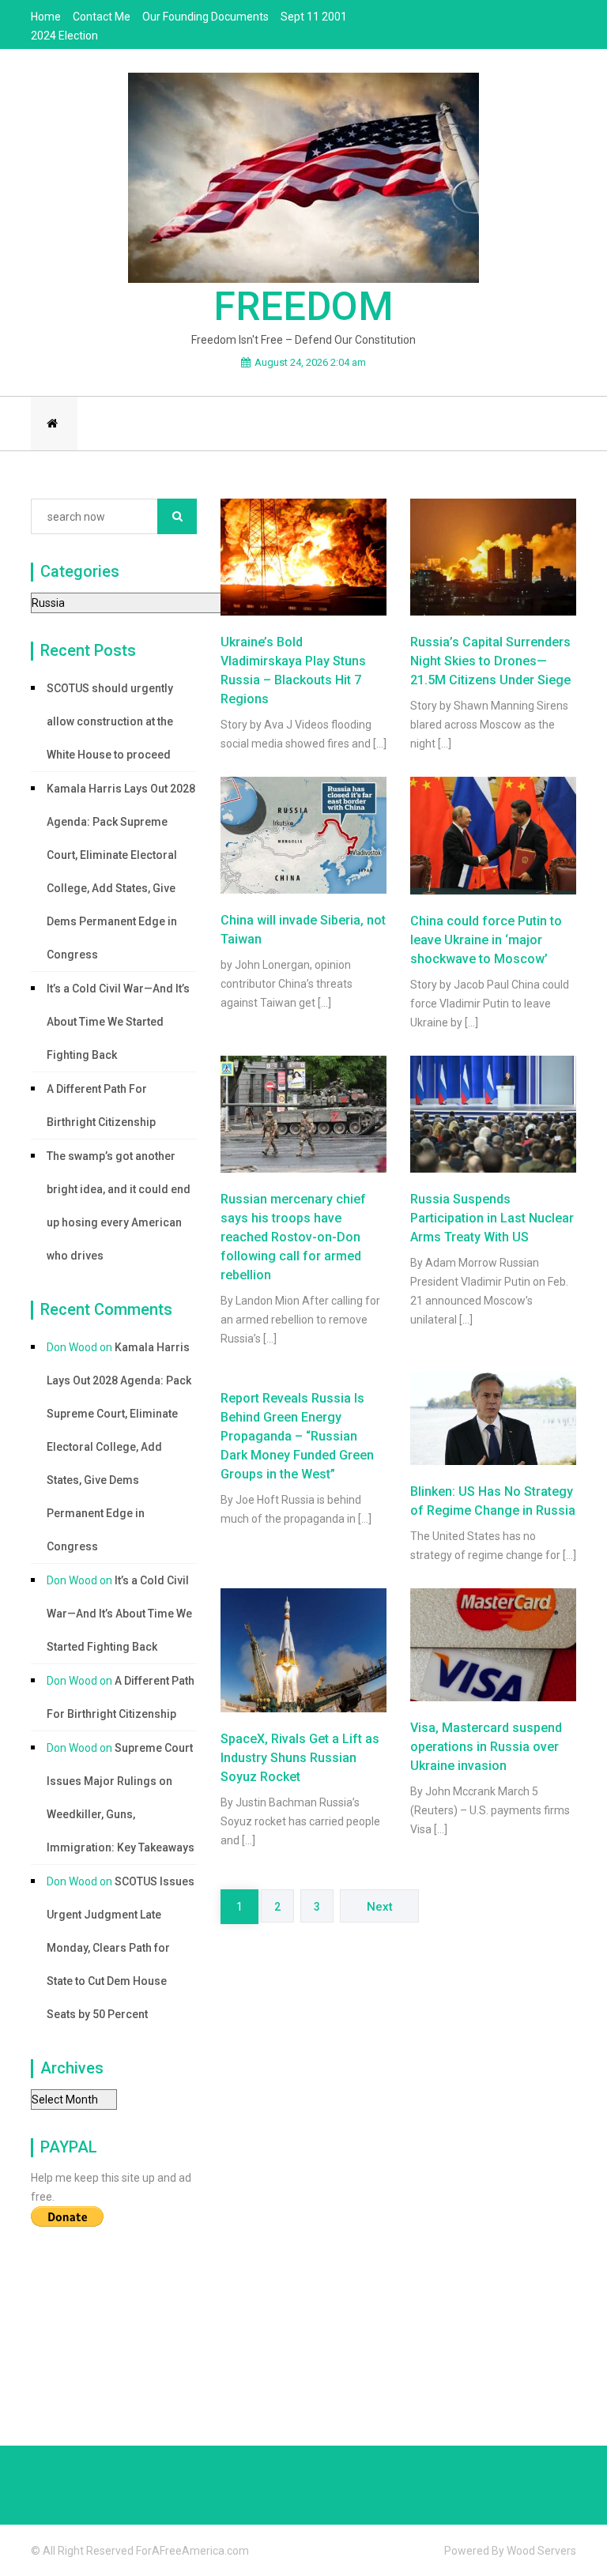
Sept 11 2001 (314, 17)
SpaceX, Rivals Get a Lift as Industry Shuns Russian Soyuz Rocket (300, 1758)
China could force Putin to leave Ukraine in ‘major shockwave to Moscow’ (486, 940)
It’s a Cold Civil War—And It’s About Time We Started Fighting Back (118, 1022)
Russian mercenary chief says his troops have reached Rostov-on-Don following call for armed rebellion (293, 1237)
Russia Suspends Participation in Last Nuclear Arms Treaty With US (492, 1218)
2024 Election (64, 36)
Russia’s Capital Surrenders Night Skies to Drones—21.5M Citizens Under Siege (490, 661)
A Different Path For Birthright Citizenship (101, 1105)
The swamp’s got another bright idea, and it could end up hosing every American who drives (119, 1206)
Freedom (303, 307)
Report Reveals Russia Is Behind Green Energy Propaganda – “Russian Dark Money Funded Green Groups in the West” (297, 1436)
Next (380, 1907)
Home (46, 17)
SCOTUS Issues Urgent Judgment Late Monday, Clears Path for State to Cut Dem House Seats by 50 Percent (121, 1948)
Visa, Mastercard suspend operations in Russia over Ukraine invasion (486, 1747)
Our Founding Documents (205, 17)
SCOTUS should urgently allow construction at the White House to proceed (110, 721)
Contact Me (102, 17)
